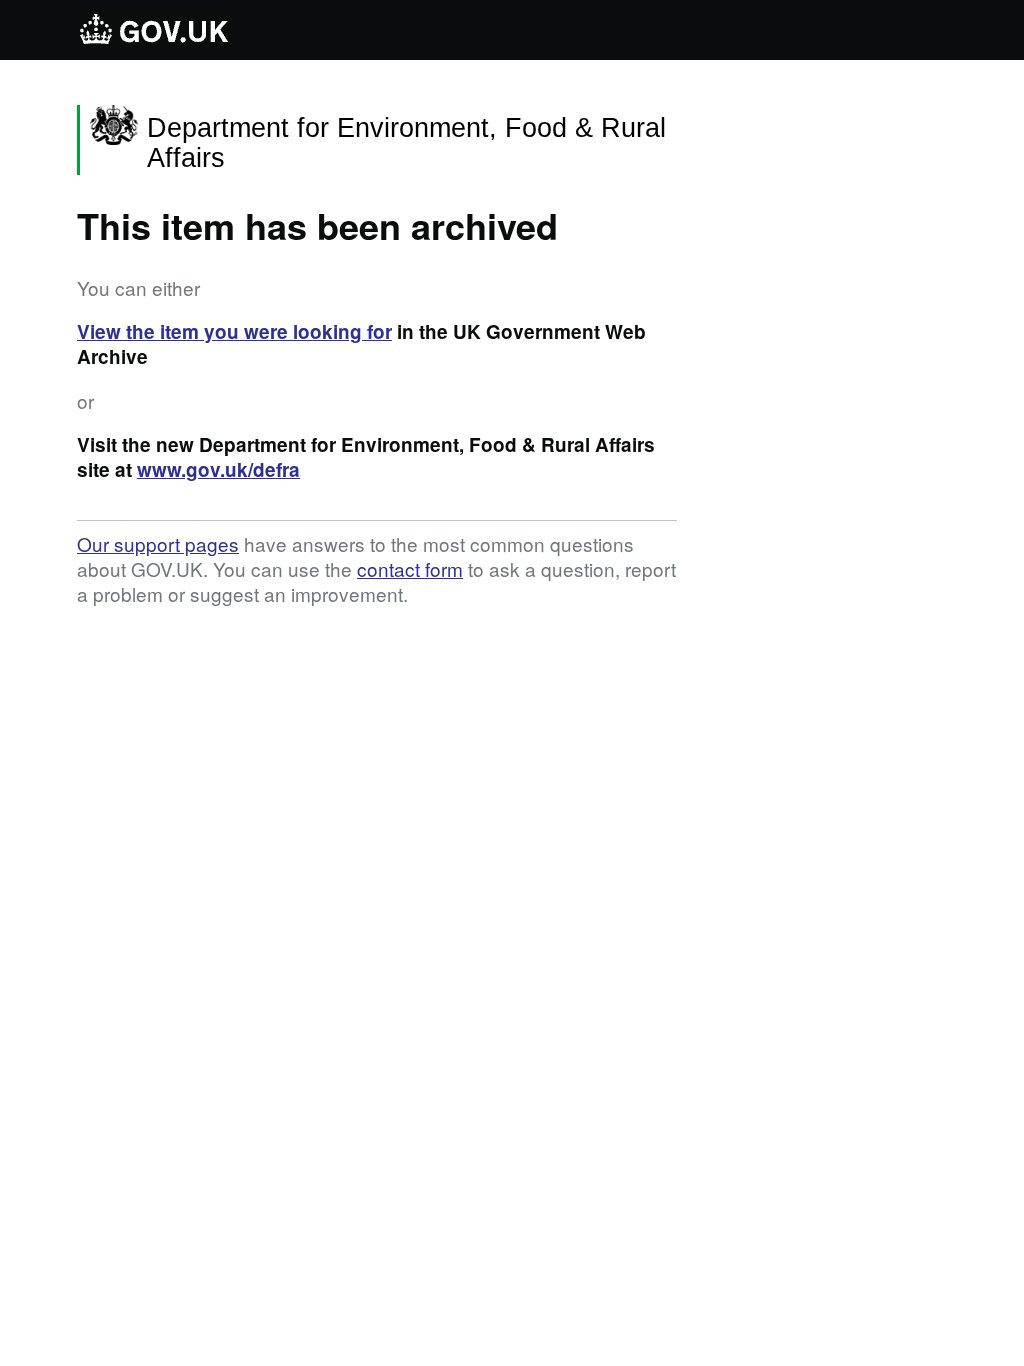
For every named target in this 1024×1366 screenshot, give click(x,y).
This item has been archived (317, 225)
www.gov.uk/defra (218, 469)
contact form (410, 568)
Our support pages (158, 543)
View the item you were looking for (234, 331)
